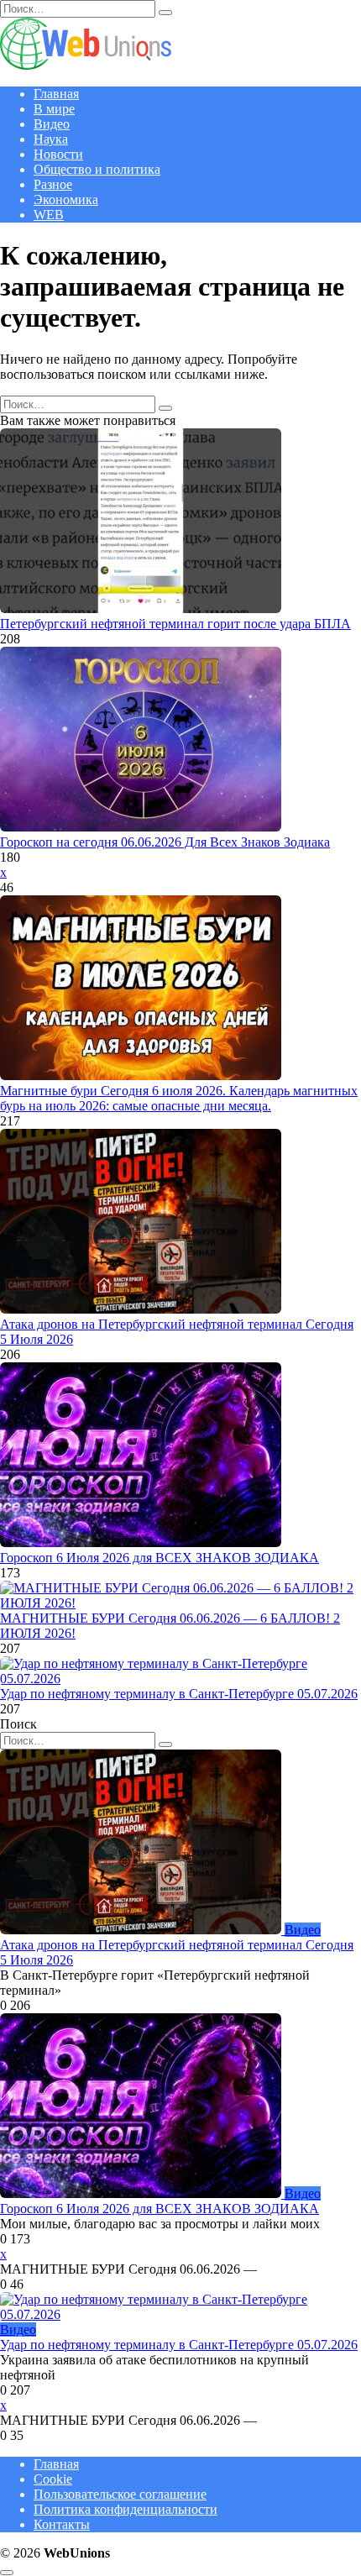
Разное (53, 184)
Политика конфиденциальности (126, 2509)
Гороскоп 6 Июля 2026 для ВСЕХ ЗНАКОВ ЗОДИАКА (160, 1558)
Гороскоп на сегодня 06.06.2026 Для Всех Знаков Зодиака (165, 842)
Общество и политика (97, 169)
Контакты (62, 2524)
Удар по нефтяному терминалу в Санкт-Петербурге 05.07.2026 (179, 1694)
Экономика (66, 199)
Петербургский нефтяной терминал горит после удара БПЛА (175, 624)
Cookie (53, 2479)
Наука (51, 139)
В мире (54, 109)
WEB (49, 215)
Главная (56, 94)
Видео (52, 124)
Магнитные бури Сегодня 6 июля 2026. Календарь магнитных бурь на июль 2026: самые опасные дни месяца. (179, 1098)
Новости (58, 154)
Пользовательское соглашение (120, 2494)
